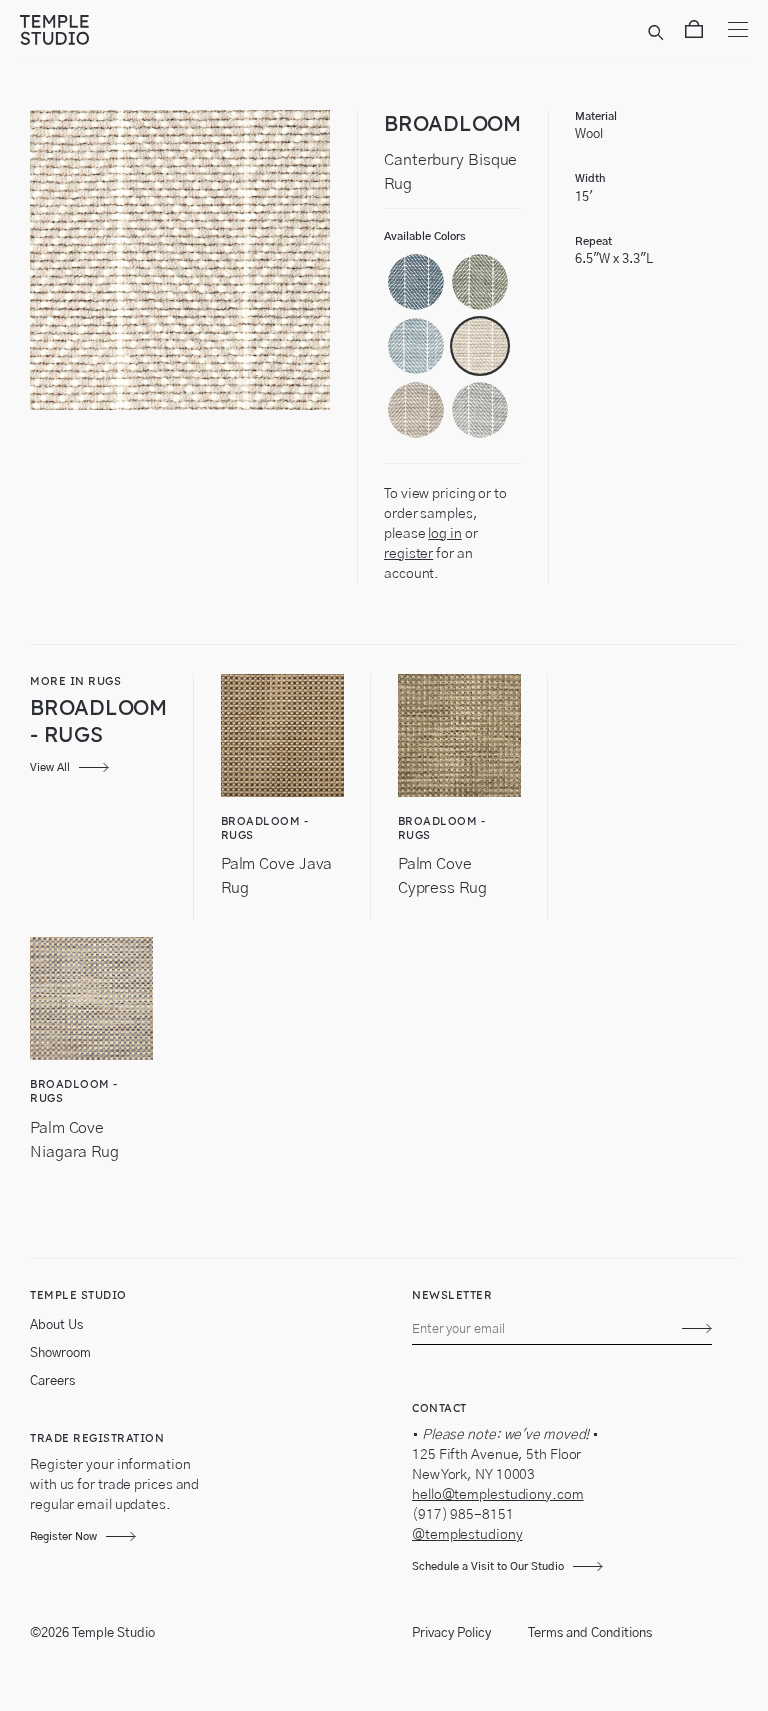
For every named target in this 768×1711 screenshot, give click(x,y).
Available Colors (425, 236)
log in (444, 534)
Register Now (63, 1536)
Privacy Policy (451, 1633)
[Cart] (694, 33)
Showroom (60, 1353)
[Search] (659, 33)
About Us (56, 1325)
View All (50, 767)
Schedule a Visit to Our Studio (488, 1566)
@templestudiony (467, 1535)
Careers (52, 1381)
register (408, 554)
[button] (416, 282)
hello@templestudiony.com (498, 1495)
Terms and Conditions (590, 1633)
